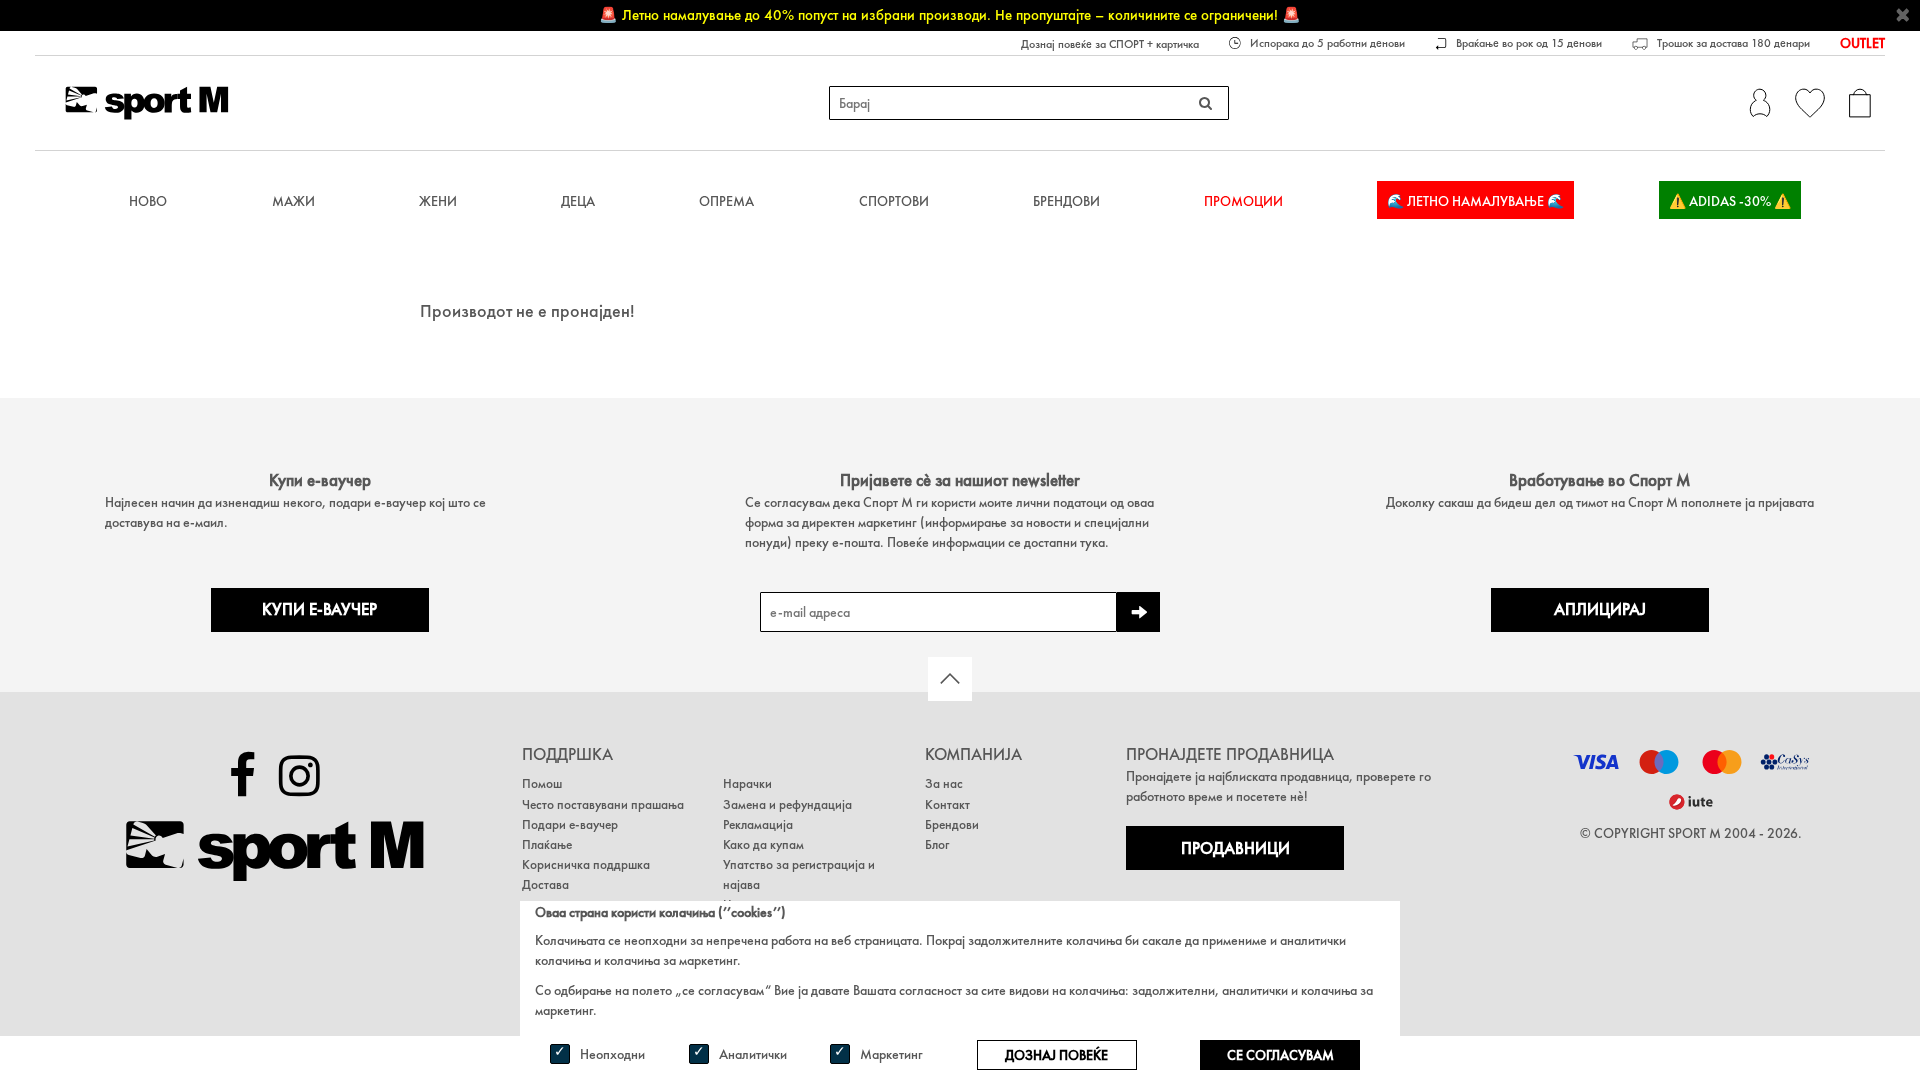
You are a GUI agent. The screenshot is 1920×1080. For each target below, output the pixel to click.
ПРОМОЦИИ (1243, 201)
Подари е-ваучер (570, 824)
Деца (578, 201)
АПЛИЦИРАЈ (1600, 609)
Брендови (1066, 201)
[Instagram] (299, 776)
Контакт (947, 804)
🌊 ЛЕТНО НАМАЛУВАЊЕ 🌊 (1475, 201)
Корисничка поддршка (586, 864)
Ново (148, 201)
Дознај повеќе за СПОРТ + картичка (1110, 44)
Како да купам (763, 844)
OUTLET (1862, 43)
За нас (944, 783)
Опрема (726, 201)
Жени (438, 201)
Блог (937, 844)
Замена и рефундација (787, 804)
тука (1092, 542)
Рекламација (758, 824)
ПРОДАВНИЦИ (1235, 848)
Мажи (293, 201)
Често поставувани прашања (603, 804)
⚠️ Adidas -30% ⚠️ (1730, 201)
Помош (542, 783)
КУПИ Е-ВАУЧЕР (319, 609)
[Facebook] (242, 776)
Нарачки (747, 783)
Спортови (894, 201)
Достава (545, 884)
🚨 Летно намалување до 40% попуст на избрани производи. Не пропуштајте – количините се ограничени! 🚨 (950, 15)
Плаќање (547, 844)
